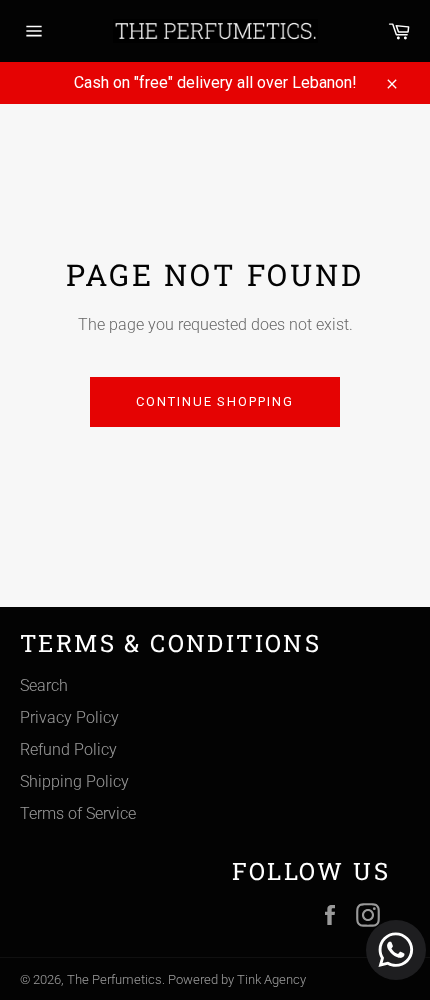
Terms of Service (78, 813)
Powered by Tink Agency (237, 979)
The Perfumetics (114, 979)
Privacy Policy (69, 717)
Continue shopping (215, 401)
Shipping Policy (74, 781)
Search (44, 685)
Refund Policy (68, 749)
